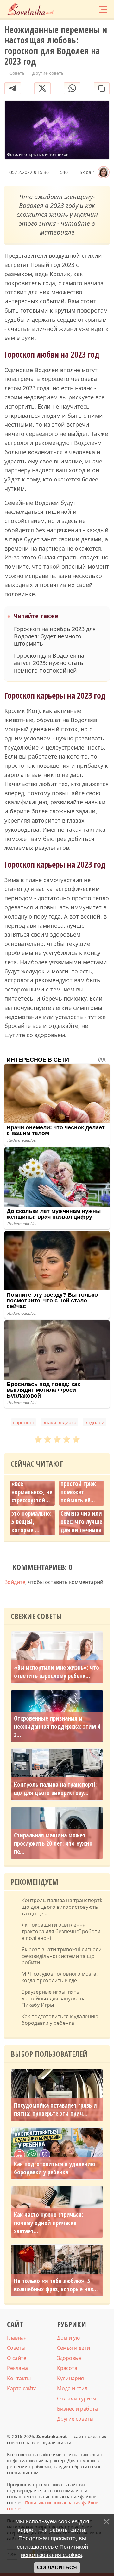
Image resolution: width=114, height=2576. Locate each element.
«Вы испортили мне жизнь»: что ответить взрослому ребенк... (57, 1672)
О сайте (17, 2358)
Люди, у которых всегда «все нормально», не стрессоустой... (32, 1484)
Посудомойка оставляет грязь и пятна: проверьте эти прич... (55, 2109)
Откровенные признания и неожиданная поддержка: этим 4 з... (57, 1727)
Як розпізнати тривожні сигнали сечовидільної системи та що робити (62, 1956)
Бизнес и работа (77, 2409)
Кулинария (70, 2378)
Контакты (19, 2378)
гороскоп (24, 1422)
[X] (42, 88)
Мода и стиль (74, 2388)
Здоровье (69, 2358)
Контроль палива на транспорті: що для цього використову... (55, 1789)
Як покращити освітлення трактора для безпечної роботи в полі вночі (61, 1931)
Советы (16, 2348)
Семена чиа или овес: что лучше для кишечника (81, 1522)
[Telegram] (13, 88)
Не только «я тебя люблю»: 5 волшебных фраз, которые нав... (56, 2285)
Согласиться (57, 2568)
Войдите (15, 1582)
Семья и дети (73, 2348)
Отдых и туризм (77, 2398)
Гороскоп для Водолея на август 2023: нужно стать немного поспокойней (49, 663)
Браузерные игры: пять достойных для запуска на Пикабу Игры (54, 1998)
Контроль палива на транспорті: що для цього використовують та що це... (62, 1907)
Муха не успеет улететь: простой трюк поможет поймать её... (80, 1484)
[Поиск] (79, 9)
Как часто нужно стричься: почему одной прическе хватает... (49, 2223)
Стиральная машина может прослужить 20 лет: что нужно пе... (53, 1843)
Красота (67, 2368)
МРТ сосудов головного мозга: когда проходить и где (60, 1977)
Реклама (17, 2368)
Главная (17, 2338)
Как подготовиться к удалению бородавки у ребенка (60, 2020)
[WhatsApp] (72, 88)
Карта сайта (22, 2388)
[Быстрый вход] (92, 9)
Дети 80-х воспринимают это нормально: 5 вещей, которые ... (32, 1514)
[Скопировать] (102, 88)
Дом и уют (70, 2338)
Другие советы (75, 2419)
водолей (95, 1422)
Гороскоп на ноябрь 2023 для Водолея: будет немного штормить (55, 636)
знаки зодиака (60, 1422)
